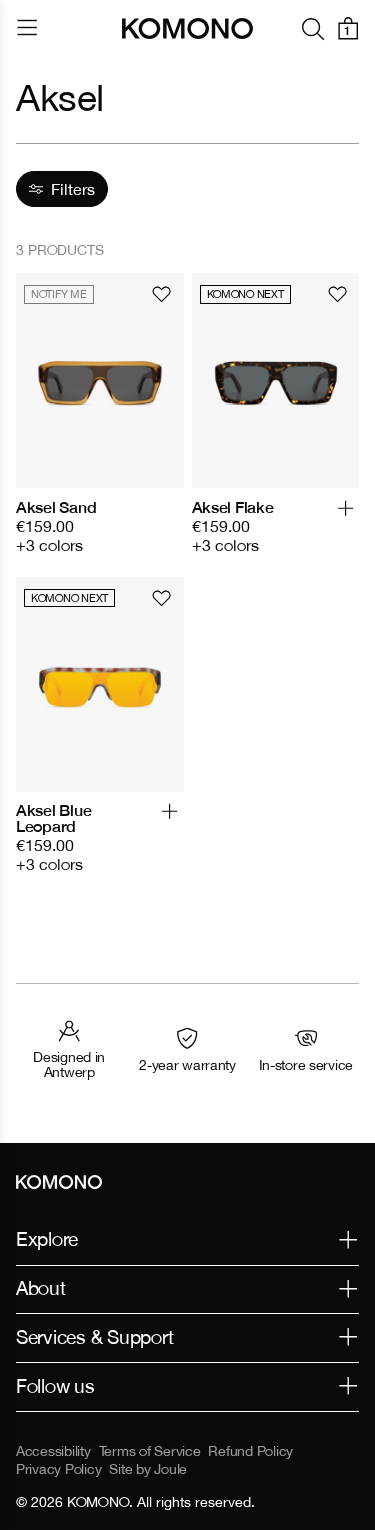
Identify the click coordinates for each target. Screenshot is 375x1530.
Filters (73, 189)
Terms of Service (150, 1451)
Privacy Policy (58, 1469)
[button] (345, 517)
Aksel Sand (56, 507)
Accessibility (53, 1451)
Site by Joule (148, 1469)
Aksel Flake (233, 507)
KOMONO (98, 1502)
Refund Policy (250, 1451)
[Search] (313, 28)
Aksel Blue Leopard (53, 818)
